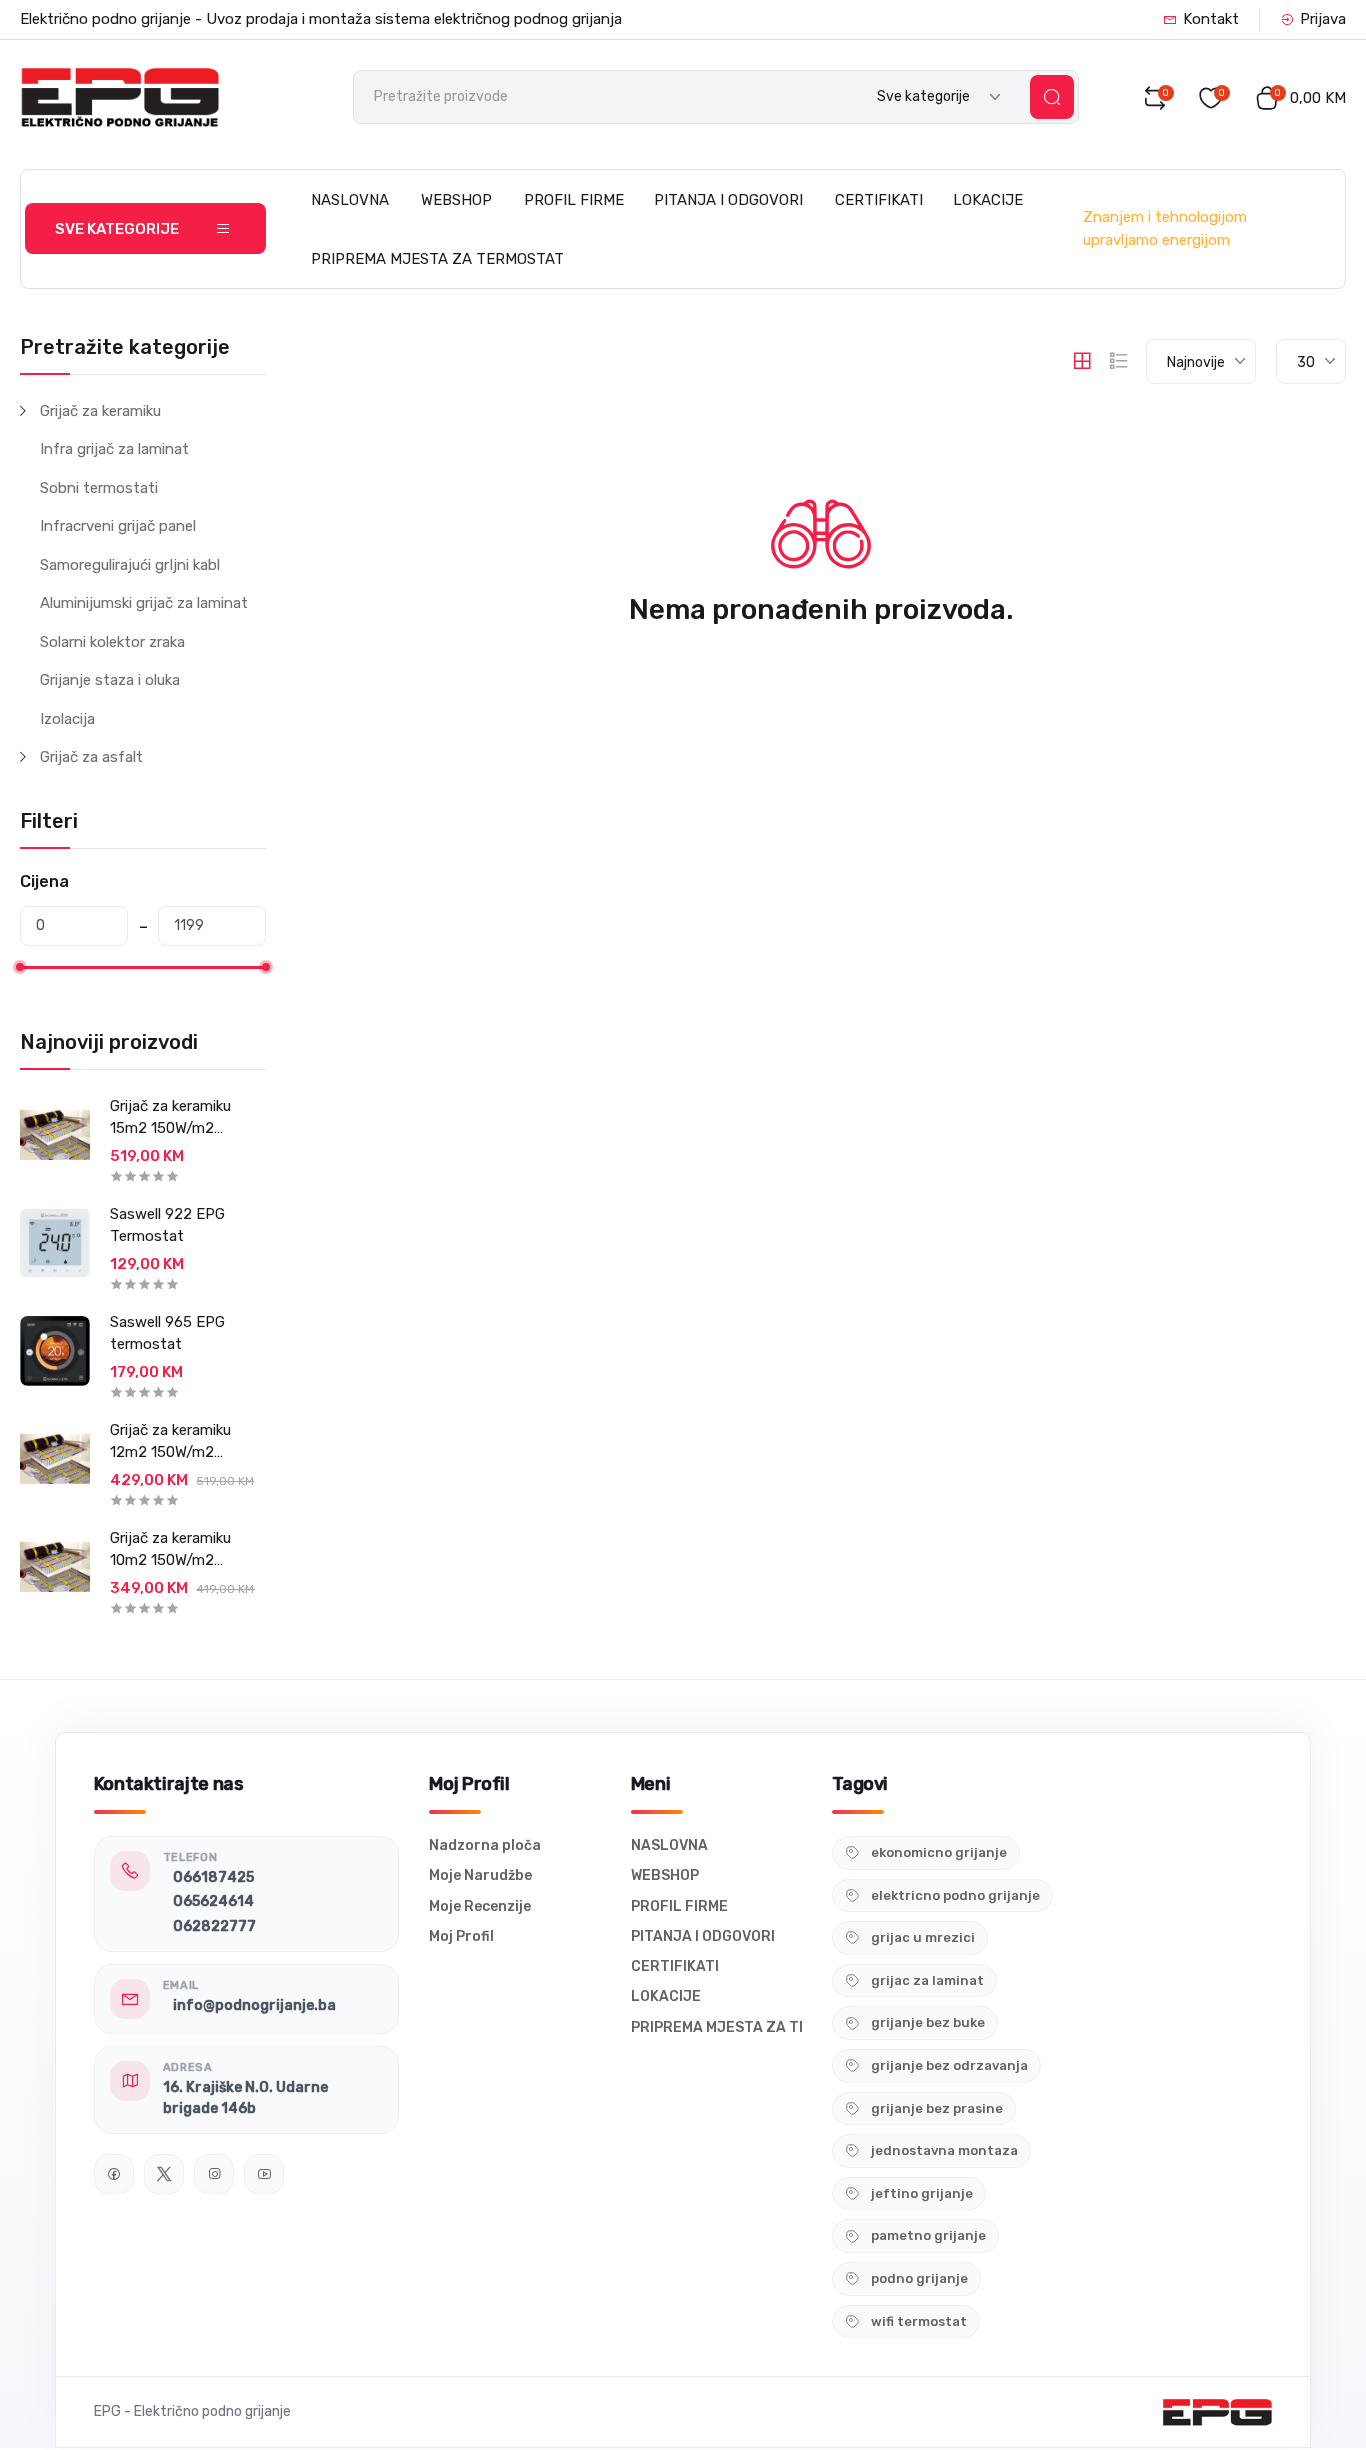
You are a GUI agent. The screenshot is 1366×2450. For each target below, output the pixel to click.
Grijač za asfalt (91, 757)
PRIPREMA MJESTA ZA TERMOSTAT (437, 259)
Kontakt (1211, 19)
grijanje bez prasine (937, 2108)
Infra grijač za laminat (114, 449)
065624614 (213, 1901)
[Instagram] (214, 2174)
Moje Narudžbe (480, 1875)
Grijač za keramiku (100, 411)
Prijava (1323, 19)
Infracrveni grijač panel (118, 526)
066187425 (213, 1877)
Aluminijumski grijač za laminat (144, 603)
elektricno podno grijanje (955, 1895)
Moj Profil (461, 1936)
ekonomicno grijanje (939, 1852)
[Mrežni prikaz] (1082, 361)
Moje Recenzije (480, 1906)
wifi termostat (919, 2321)
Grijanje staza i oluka (110, 680)
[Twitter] (164, 2174)
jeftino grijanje (922, 2193)
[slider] (20, 967)
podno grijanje (919, 2278)
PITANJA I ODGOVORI (728, 200)
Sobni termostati (99, 488)
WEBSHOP (456, 200)
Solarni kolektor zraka (112, 642)
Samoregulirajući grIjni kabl (130, 565)
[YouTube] (264, 2174)
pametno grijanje (928, 2235)
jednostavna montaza (944, 2150)
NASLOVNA (350, 200)
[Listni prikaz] (1119, 361)
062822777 (214, 1926)
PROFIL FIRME (574, 200)
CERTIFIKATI (879, 200)
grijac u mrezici (923, 1937)
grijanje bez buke (928, 2022)
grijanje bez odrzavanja (949, 2065)
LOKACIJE (988, 200)
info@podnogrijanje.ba (254, 2005)
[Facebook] (114, 2174)
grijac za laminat (927, 1980)
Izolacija (67, 719)
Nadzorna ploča (485, 1845)
